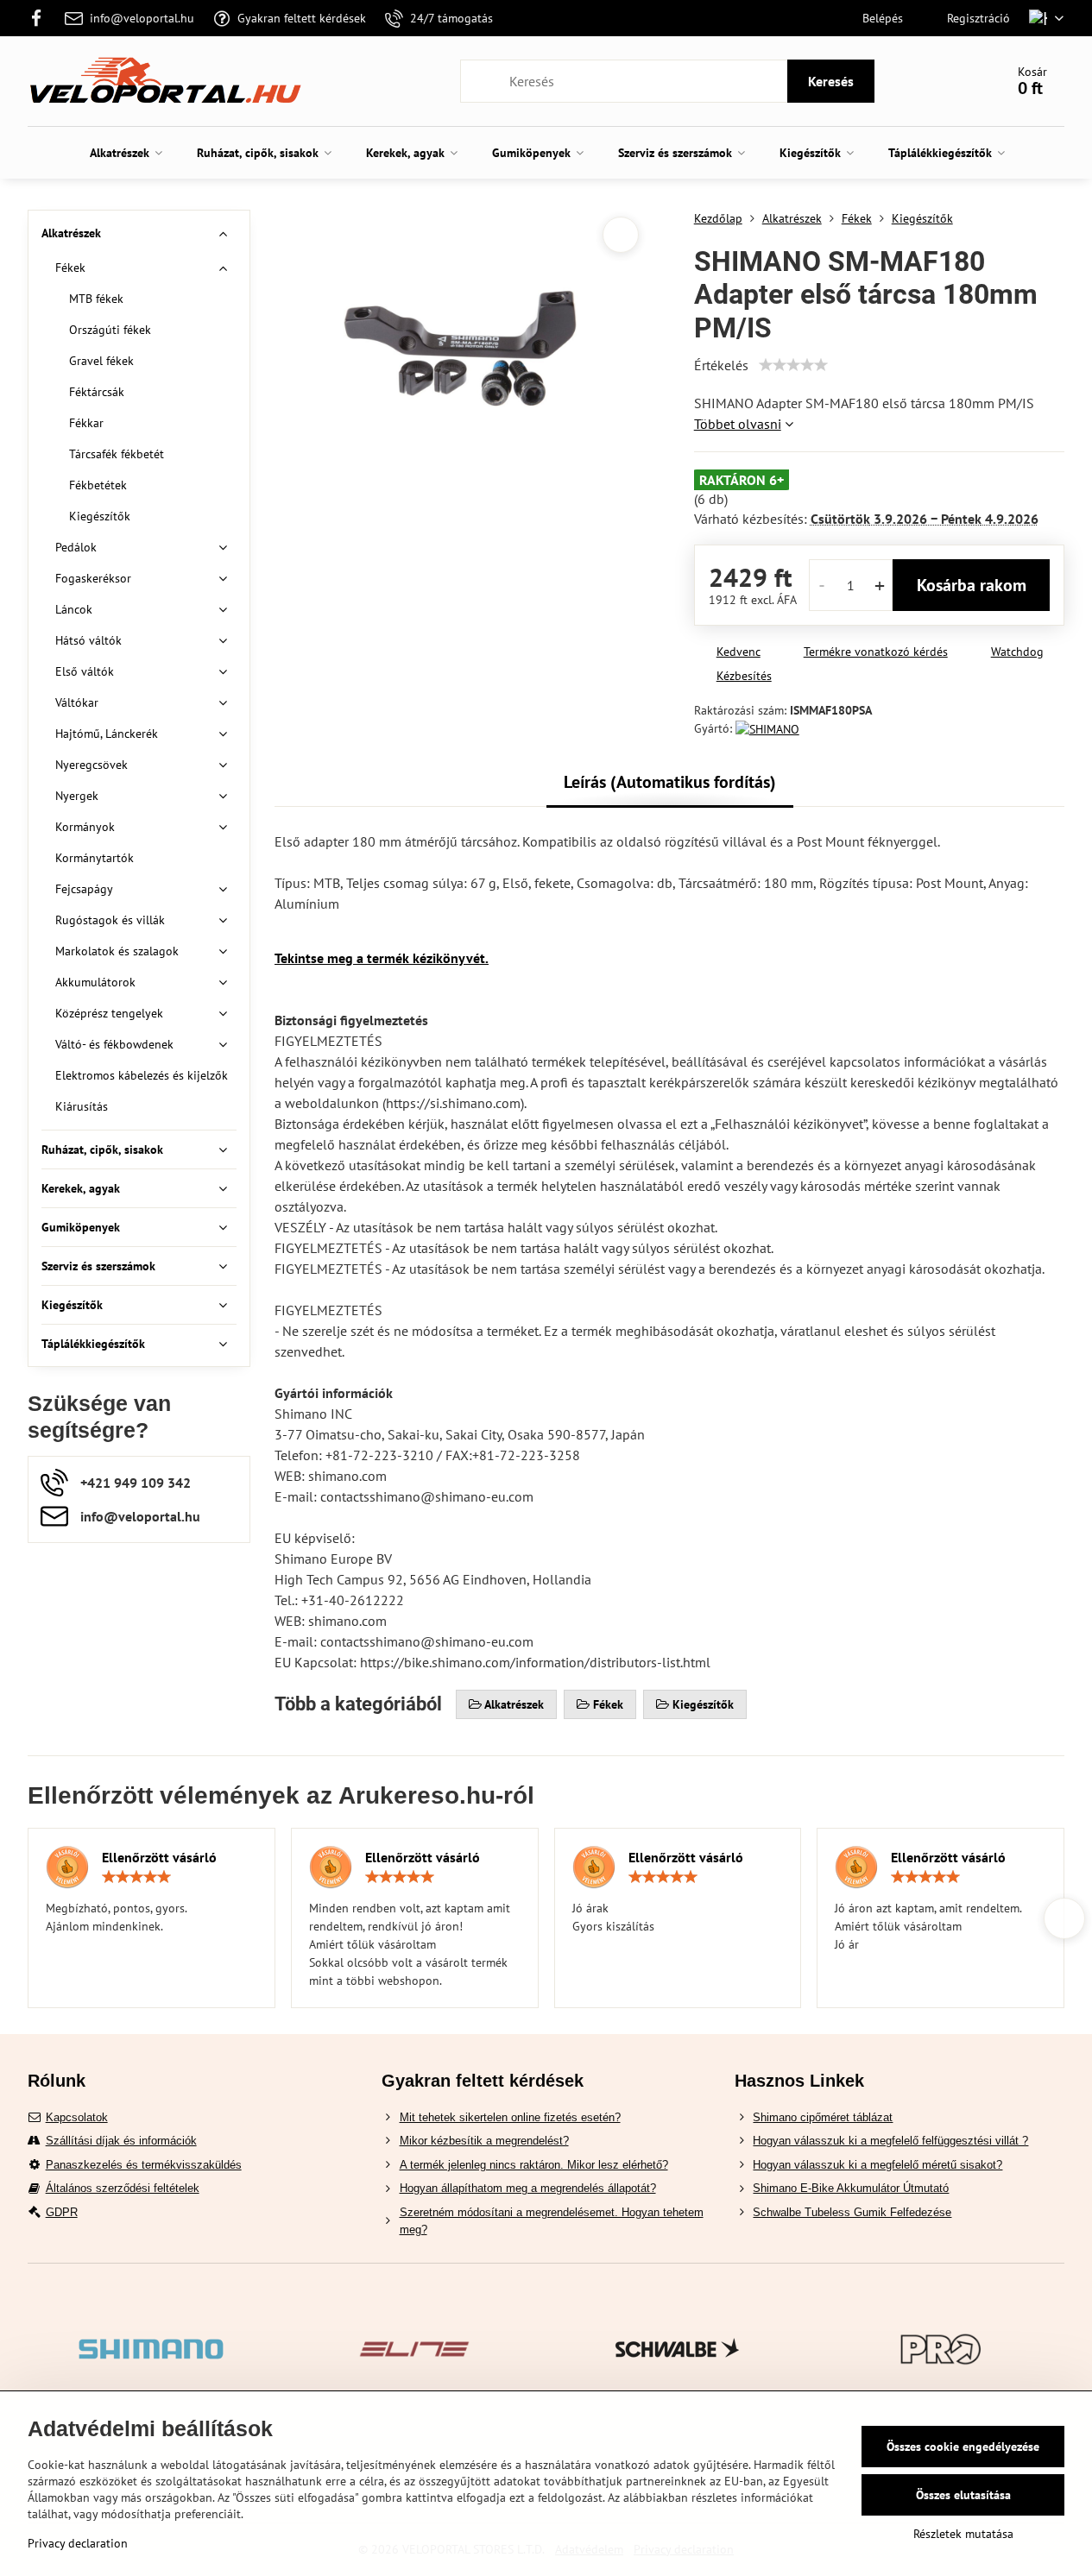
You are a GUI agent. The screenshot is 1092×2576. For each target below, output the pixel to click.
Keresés (831, 81)
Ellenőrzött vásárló (159, 1857)
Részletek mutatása (963, 2534)
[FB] (42, 18)
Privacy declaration (78, 2543)
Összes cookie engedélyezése (963, 2447)
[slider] (793, 365)
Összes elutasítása (963, 2495)
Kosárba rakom (972, 585)
